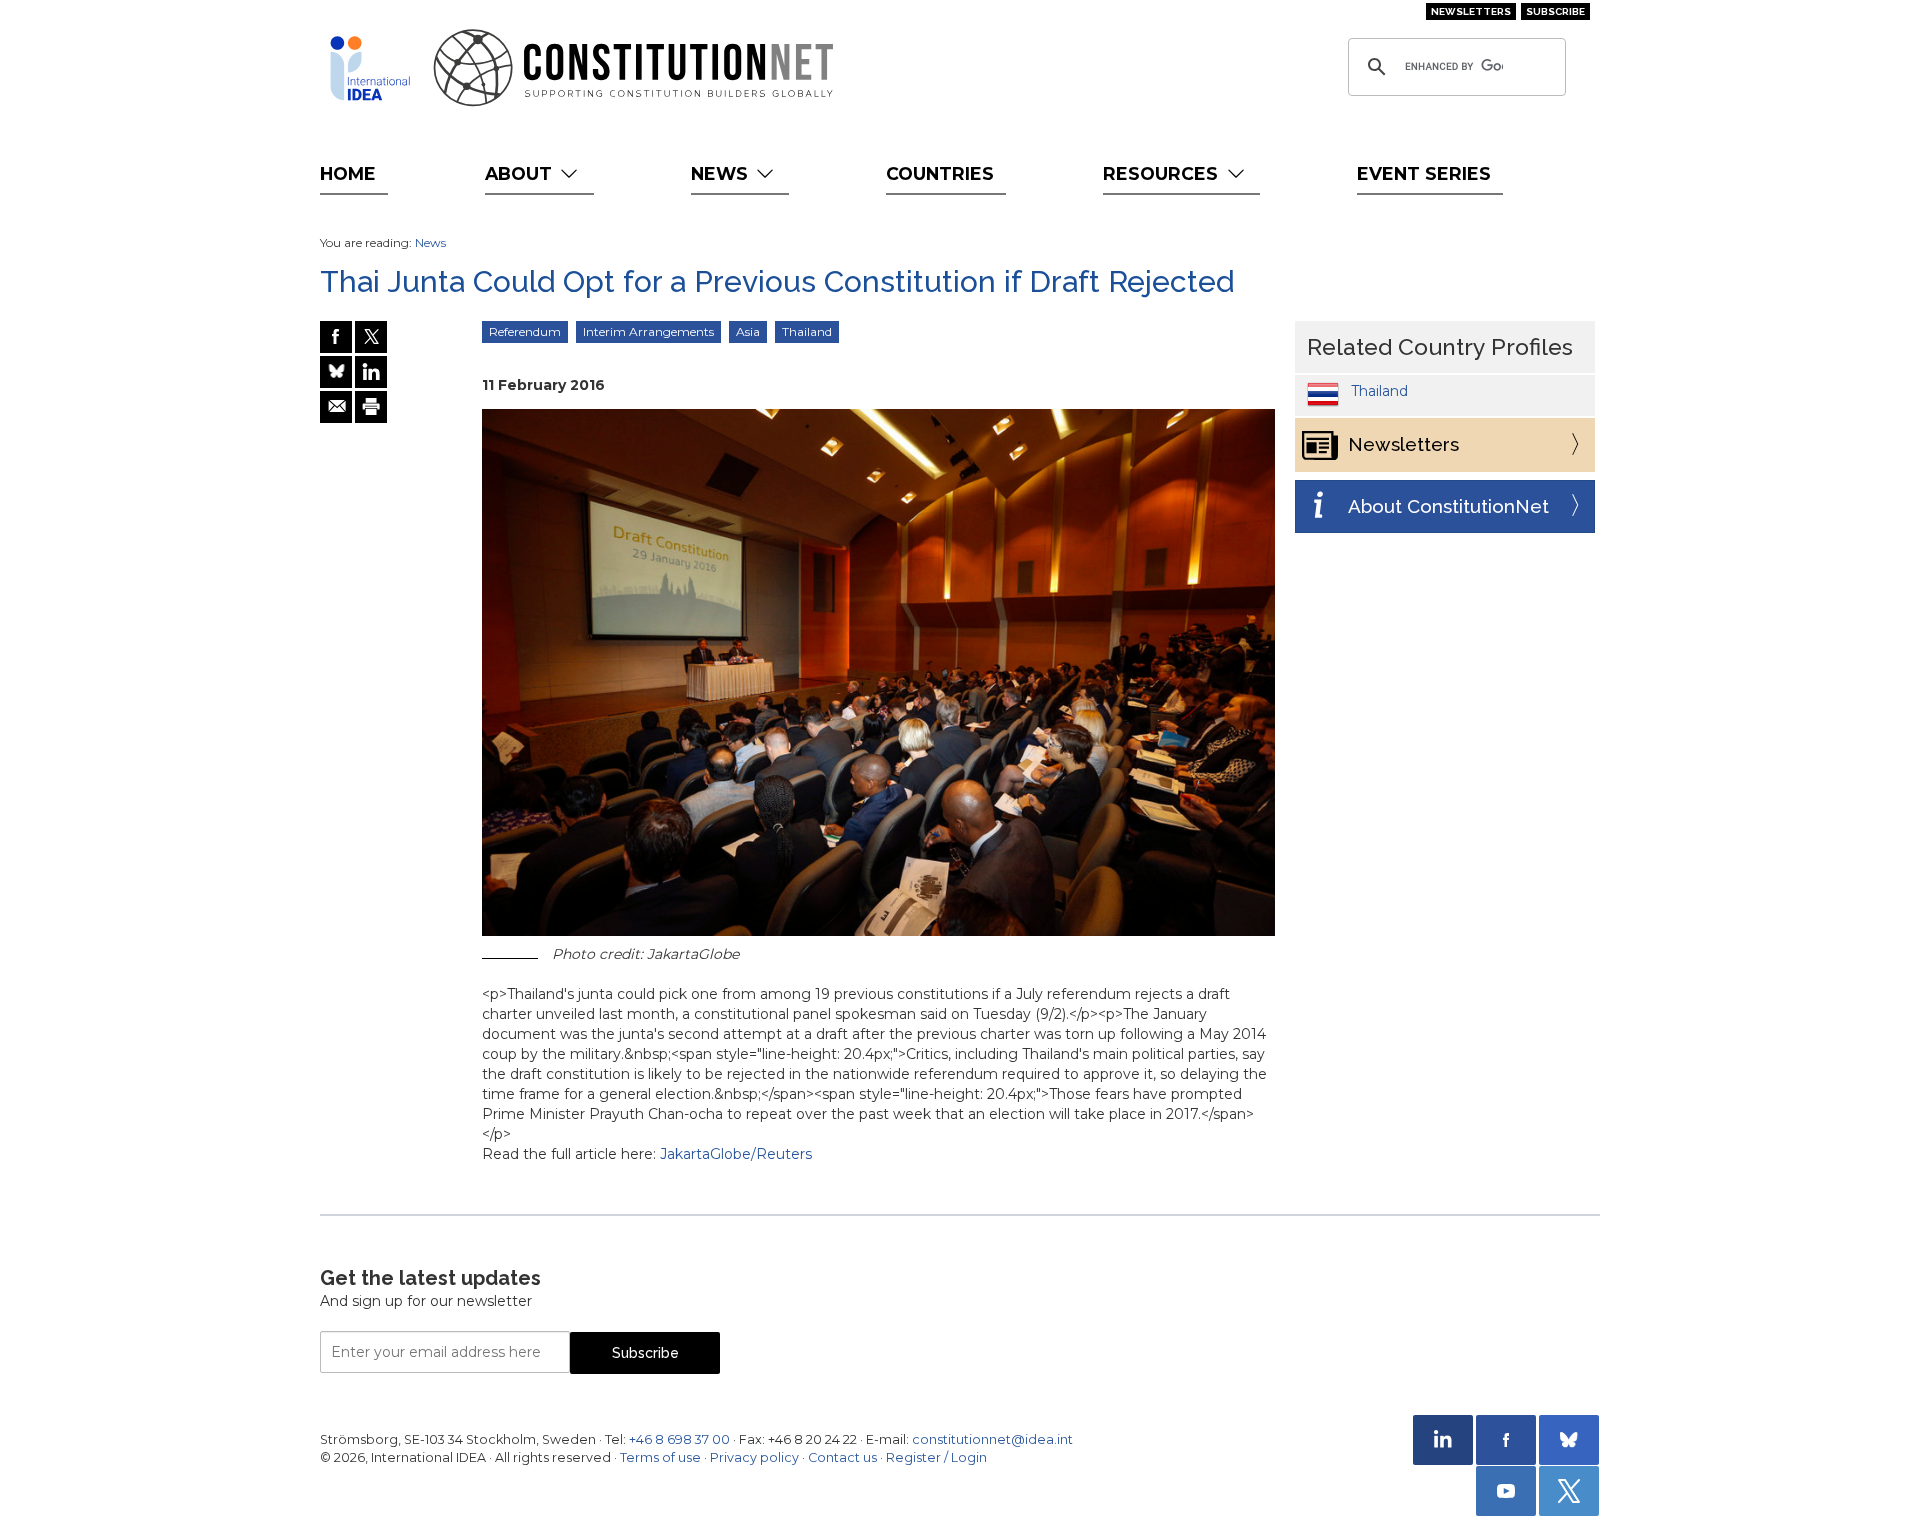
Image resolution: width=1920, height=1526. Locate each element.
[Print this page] (371, 407)
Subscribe (1555, 11)
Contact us (842, 1457)
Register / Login (936, 1457)
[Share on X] (371, 337)
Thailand (807, 331)
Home (348, 173)
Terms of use (660, 1457)
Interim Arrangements (648, 331)
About (521, 173)
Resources (1163, 173)
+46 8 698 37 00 (679, 1439)
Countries (940, 173)
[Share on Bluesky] (336, 372)
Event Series (1424, 173)
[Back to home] (370, 68)
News (722, 173)
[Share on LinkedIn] (371, 372)
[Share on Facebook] (336, 337)
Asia (748, 331)
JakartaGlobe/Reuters (736, 1154)
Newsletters (1471, 11)
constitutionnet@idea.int (992, 1439)
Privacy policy (754, 1457)
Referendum (525, 331)
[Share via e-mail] (336, 407)
